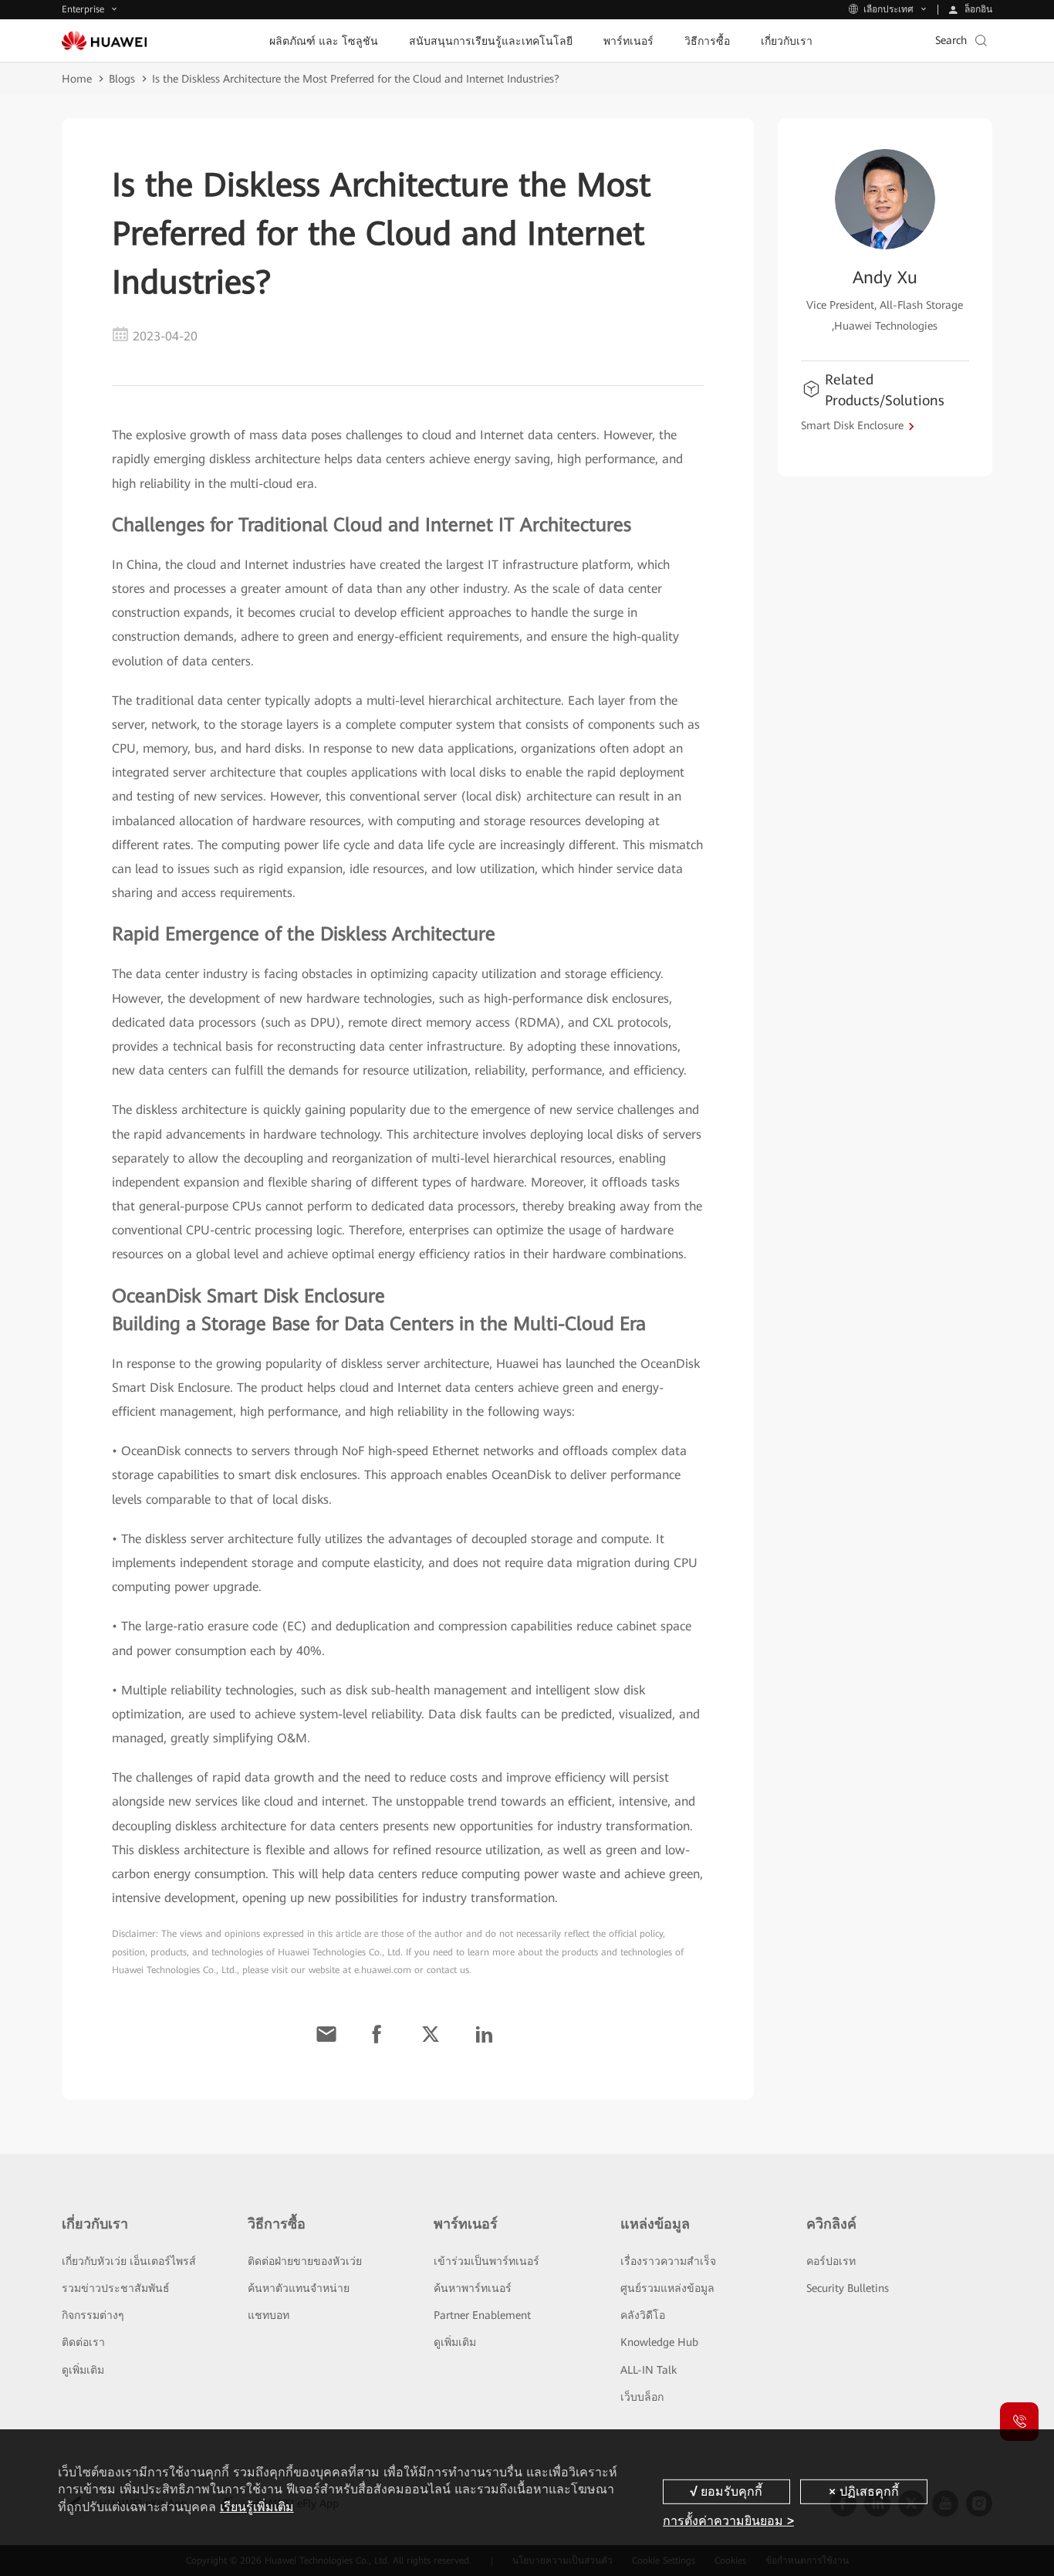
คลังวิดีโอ (643, 2315)
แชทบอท (269, 2315)
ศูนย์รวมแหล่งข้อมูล (667, 2288)
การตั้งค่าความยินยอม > (728, 2521)
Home (77, 79)
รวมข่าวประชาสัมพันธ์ (116, 2288)
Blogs (122, 79)
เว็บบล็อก (642, 2397)
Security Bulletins (848, 2288)
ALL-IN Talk (649, 2370)
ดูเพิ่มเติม (83, 2370)
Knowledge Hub (659, 2342)
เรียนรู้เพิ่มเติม (257, 2507)
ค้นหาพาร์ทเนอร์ (473, 2288)
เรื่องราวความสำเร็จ (668, 2261)
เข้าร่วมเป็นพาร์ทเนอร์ (486, 2261)
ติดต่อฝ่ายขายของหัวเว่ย (305, 2261)
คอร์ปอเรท (831, 2261)
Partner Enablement (482, 2315)
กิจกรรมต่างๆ (93, 2315)
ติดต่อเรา (83, 2342)
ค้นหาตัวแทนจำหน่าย (299, 2288)
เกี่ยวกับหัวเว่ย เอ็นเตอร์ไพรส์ (129, 2261)
